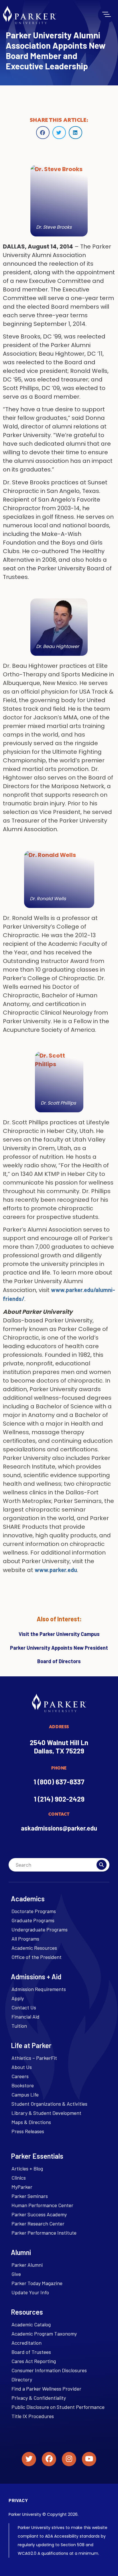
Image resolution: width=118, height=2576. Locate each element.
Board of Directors (59, 1661)
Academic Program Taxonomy (44, 2334)
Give (16, 2274)
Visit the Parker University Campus (59, 1634)
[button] (43, 133)
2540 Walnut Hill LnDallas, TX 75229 (59, 1747)
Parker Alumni (27, 2265)
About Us (22, 2067)
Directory (22, 2379)
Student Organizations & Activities (49, 2104)
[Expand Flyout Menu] (107, 14)
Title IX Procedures (33, 2416)
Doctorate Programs (34, 1911)
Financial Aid (25, 2017)
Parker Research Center (38, 2223)
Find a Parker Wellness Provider (46, 2389)
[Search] (102, 1865)
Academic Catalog (31, 2324)
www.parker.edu (56, 1570)
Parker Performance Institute (44, 2233)
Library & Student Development (46, 2113)
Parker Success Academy (39, 2214)
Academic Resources (34, 1948)
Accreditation (26, 2343)
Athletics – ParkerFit (34, 2058)
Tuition (19, 2026)
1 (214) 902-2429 (59, 1799)
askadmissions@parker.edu (59, 1828)
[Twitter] (29, 2459)
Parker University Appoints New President (59, 1648)
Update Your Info (30, 2292)
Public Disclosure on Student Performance (58, 2407)
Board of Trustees (31, 2352)
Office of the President (37, 1957)
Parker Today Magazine (37, 2283)
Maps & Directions (31, 2122)
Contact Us (24, 2007)
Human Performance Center (42, 2205)
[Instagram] (69, 2459)
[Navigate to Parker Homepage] (29, 15)
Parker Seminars (30, 2196)
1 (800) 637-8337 (59, 1782)
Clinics (19, 2178)
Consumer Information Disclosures (49, 2370)
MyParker (22, 2187)
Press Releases (28, 2131)
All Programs (25, 1939)
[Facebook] (49, 2459)
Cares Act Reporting (34, 2361)
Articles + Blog (27, 2168)
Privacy (18, 2500)
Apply (18, 1998)
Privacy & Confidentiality (39, 2398)
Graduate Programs (33, 1920)
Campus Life (25, 2095)
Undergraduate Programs (40, 1929)
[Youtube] (89, 2459)
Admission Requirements (39, 1989)
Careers (20, 2076)
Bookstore (23, 2085)
